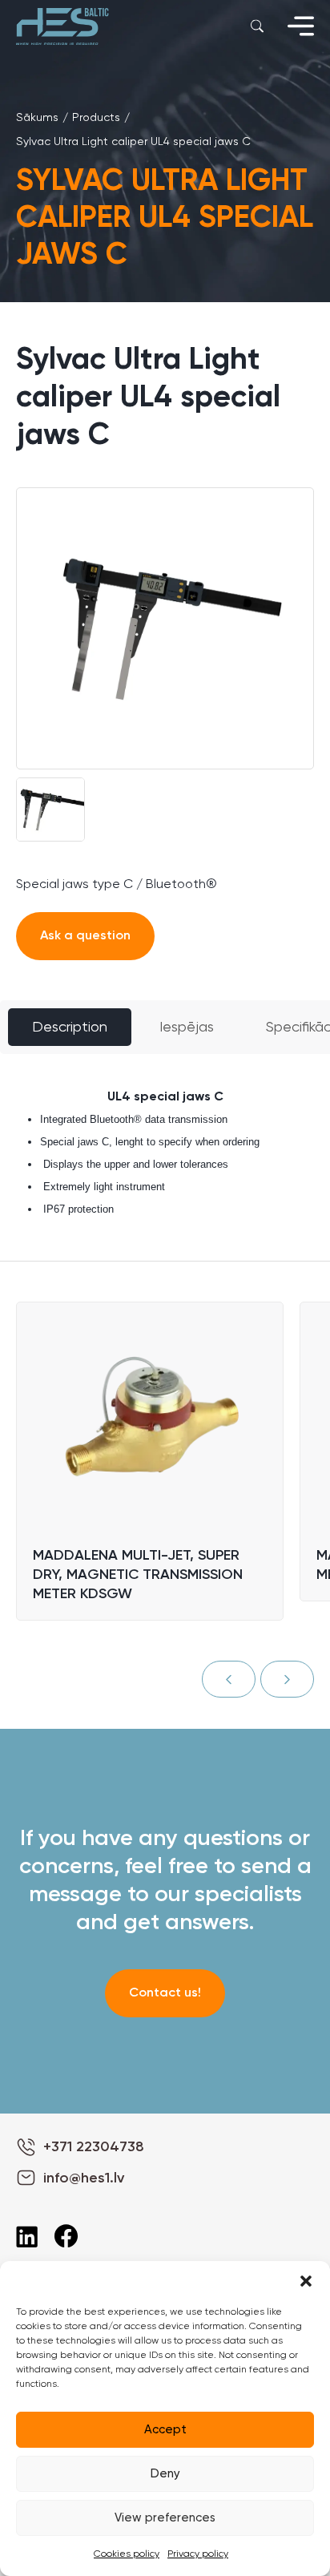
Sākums (37, 118)
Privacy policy (198, 2554)
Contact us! (165, 1993)
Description (70, 1028)
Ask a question (85, 936)
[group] (165, 628)
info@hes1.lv (84, 2178)
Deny (165, 2474)
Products (96, 118)
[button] (306, 2281)
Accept (165, 2430)
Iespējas (187, 1028)
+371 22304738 (94, 2147)
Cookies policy (127, 2554)
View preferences (165, 2518)
